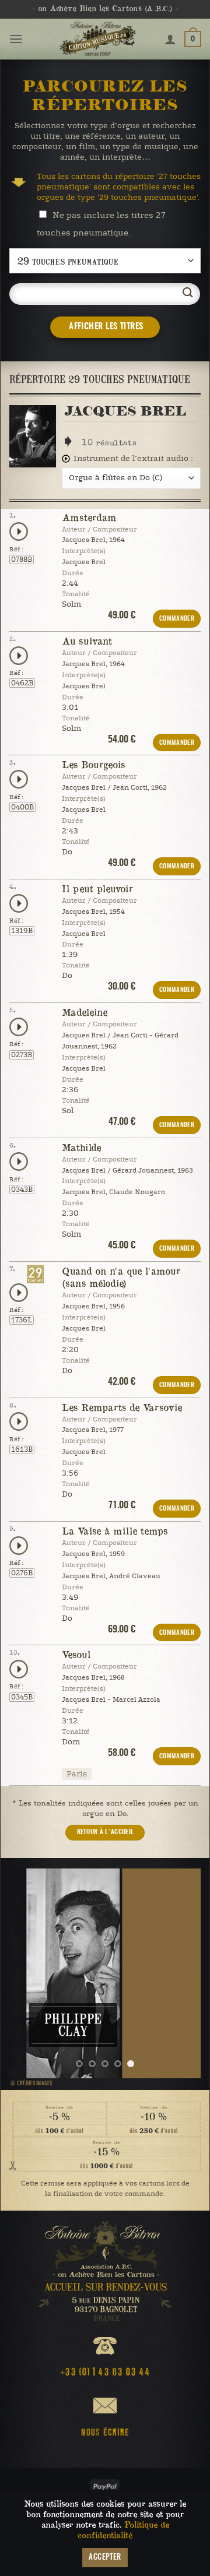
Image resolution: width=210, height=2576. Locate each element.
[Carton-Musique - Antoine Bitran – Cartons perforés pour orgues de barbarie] (97, 39)
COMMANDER (177, 619)
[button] (16, 39)
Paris (77, 1774)
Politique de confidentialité (123, 2530)
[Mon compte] (170, 39)
